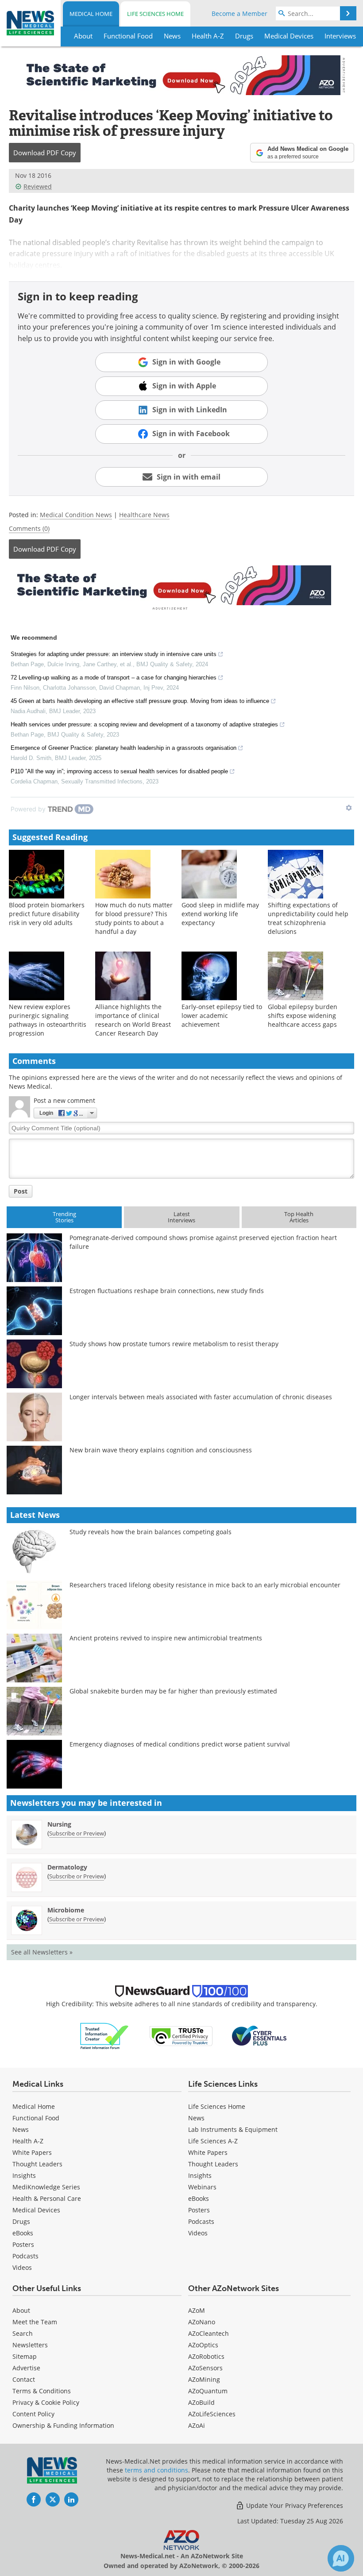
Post (21, 1191)
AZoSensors (205, 2368)
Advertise (26, 2368)
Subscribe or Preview (77, 1833)
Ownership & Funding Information (63, 2425)
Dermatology (67, 1867)
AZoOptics (203, 2345)
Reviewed (38, 186)
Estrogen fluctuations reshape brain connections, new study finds (167, 1291)
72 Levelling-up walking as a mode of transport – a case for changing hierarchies (114, 678)
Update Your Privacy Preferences (294, 2505)
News (21, 2129)
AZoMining (204, 2379)
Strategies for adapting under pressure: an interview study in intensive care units (114, 654)
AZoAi (197, 2425)
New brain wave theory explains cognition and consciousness (161, 1450)
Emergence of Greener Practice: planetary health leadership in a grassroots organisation (124, 748)
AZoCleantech (209, 2333)
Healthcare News (144, 515)
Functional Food (36, 2118)
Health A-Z (28, 2141)
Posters (23, 2244)
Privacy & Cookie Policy (46, 2402)
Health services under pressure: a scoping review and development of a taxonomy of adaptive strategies (144, 724)
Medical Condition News (76, 515)
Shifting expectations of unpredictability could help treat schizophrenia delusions (308, 918)
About (21, 2310)
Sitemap (25, 2356)
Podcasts (25, 2256)
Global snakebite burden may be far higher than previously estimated (173, 1691)
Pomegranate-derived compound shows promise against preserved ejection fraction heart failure (203, 1242)
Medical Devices (36, 2210)
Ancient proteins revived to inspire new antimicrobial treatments (166, 1638)
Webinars (202, 2187)
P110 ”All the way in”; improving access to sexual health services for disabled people (119, 771)
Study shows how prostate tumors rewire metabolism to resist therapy (174, 1344)
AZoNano (202, 2322)
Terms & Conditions (42, 2391)
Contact (24, 2379)
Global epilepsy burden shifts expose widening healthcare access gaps (303, 1015)
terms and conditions (156, 2470)
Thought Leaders (37, 2164)
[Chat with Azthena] (341, 2558)
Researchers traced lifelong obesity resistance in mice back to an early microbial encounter (205, 1585)
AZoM (197, 2310)
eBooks (23, 2233)
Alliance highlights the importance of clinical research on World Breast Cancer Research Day (133, 1020)
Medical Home (91, 14)
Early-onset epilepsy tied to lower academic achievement (222, 1015)
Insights (24, 2175)
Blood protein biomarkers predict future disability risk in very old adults (47, 914)
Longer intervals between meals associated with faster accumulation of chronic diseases (201, 1397)
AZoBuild (201, 2402)
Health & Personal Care (47, 2198)
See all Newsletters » (42, 1952)
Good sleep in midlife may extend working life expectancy (220, 914)
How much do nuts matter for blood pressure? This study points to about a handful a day (134, 918)
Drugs (21, 2221)
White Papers (32, 2152)
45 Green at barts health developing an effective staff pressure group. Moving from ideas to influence (140, 701)
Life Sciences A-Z (213, 2141)
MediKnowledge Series (46, 2187)
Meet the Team (35, 2322)
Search (23, 2333)
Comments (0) (29, 528)
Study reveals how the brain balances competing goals (151, 1532)
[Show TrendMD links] (349, 808)
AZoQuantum (208, 2391)
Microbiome (66, 1910)
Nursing (59, 1824)
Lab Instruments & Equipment (233, 2129)
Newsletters (30, 2345)
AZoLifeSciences (212, 2414)
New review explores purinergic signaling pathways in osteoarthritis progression (48, 1020)
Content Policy (33, 2414)
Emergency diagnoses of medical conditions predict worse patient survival (180, 1744)
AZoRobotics (206, 2356)
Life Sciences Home (155, 14)
